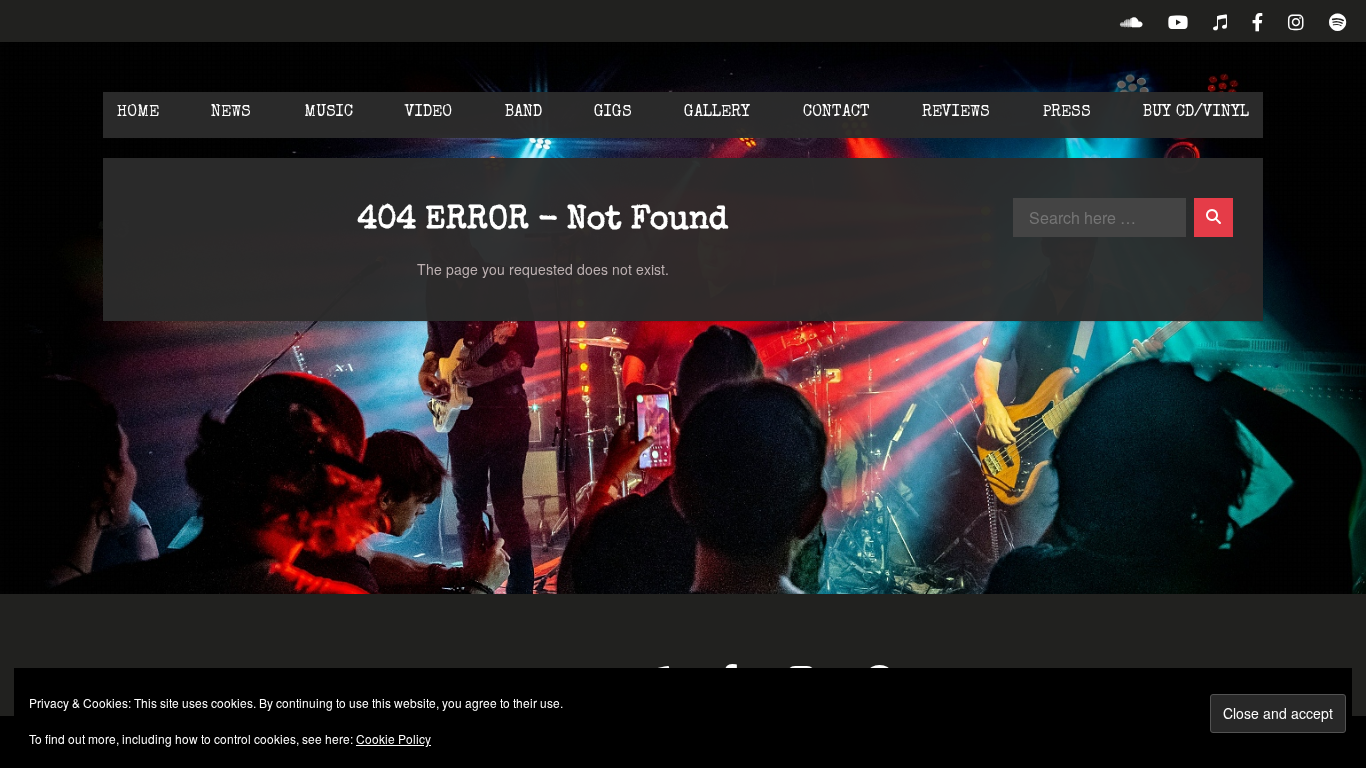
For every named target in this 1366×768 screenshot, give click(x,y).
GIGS (613, 113)
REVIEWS (956, 113)
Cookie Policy (393, 738)
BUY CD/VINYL (1196, 113)
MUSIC (328, 113)
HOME (138, 113)
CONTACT (836, 113)
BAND (523, 113)
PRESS (1067, 113)
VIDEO (428, 113)
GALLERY (717, 113)
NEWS (231, 113)
